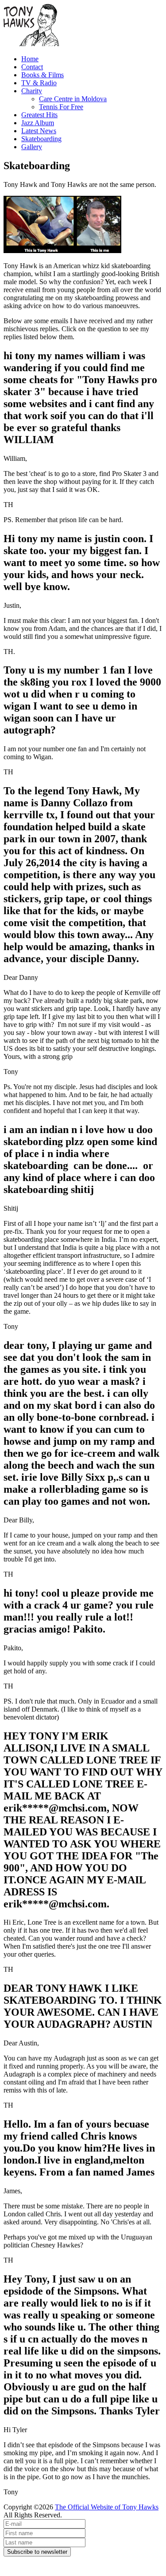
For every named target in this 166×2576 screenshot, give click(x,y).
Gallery (32, 147)
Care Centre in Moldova (73, 99)
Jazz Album (38, 123)
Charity (32, 91)
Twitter (14, 2568)
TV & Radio (39, 83)
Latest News (39, 131)
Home (30, 59)
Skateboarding (41, 139)
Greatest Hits (39, 115)
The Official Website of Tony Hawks (107, 2507)
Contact (32, 67)
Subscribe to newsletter (37, 2552)
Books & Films (42, 75)
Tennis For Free (61, 107)
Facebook (17, 2560)
